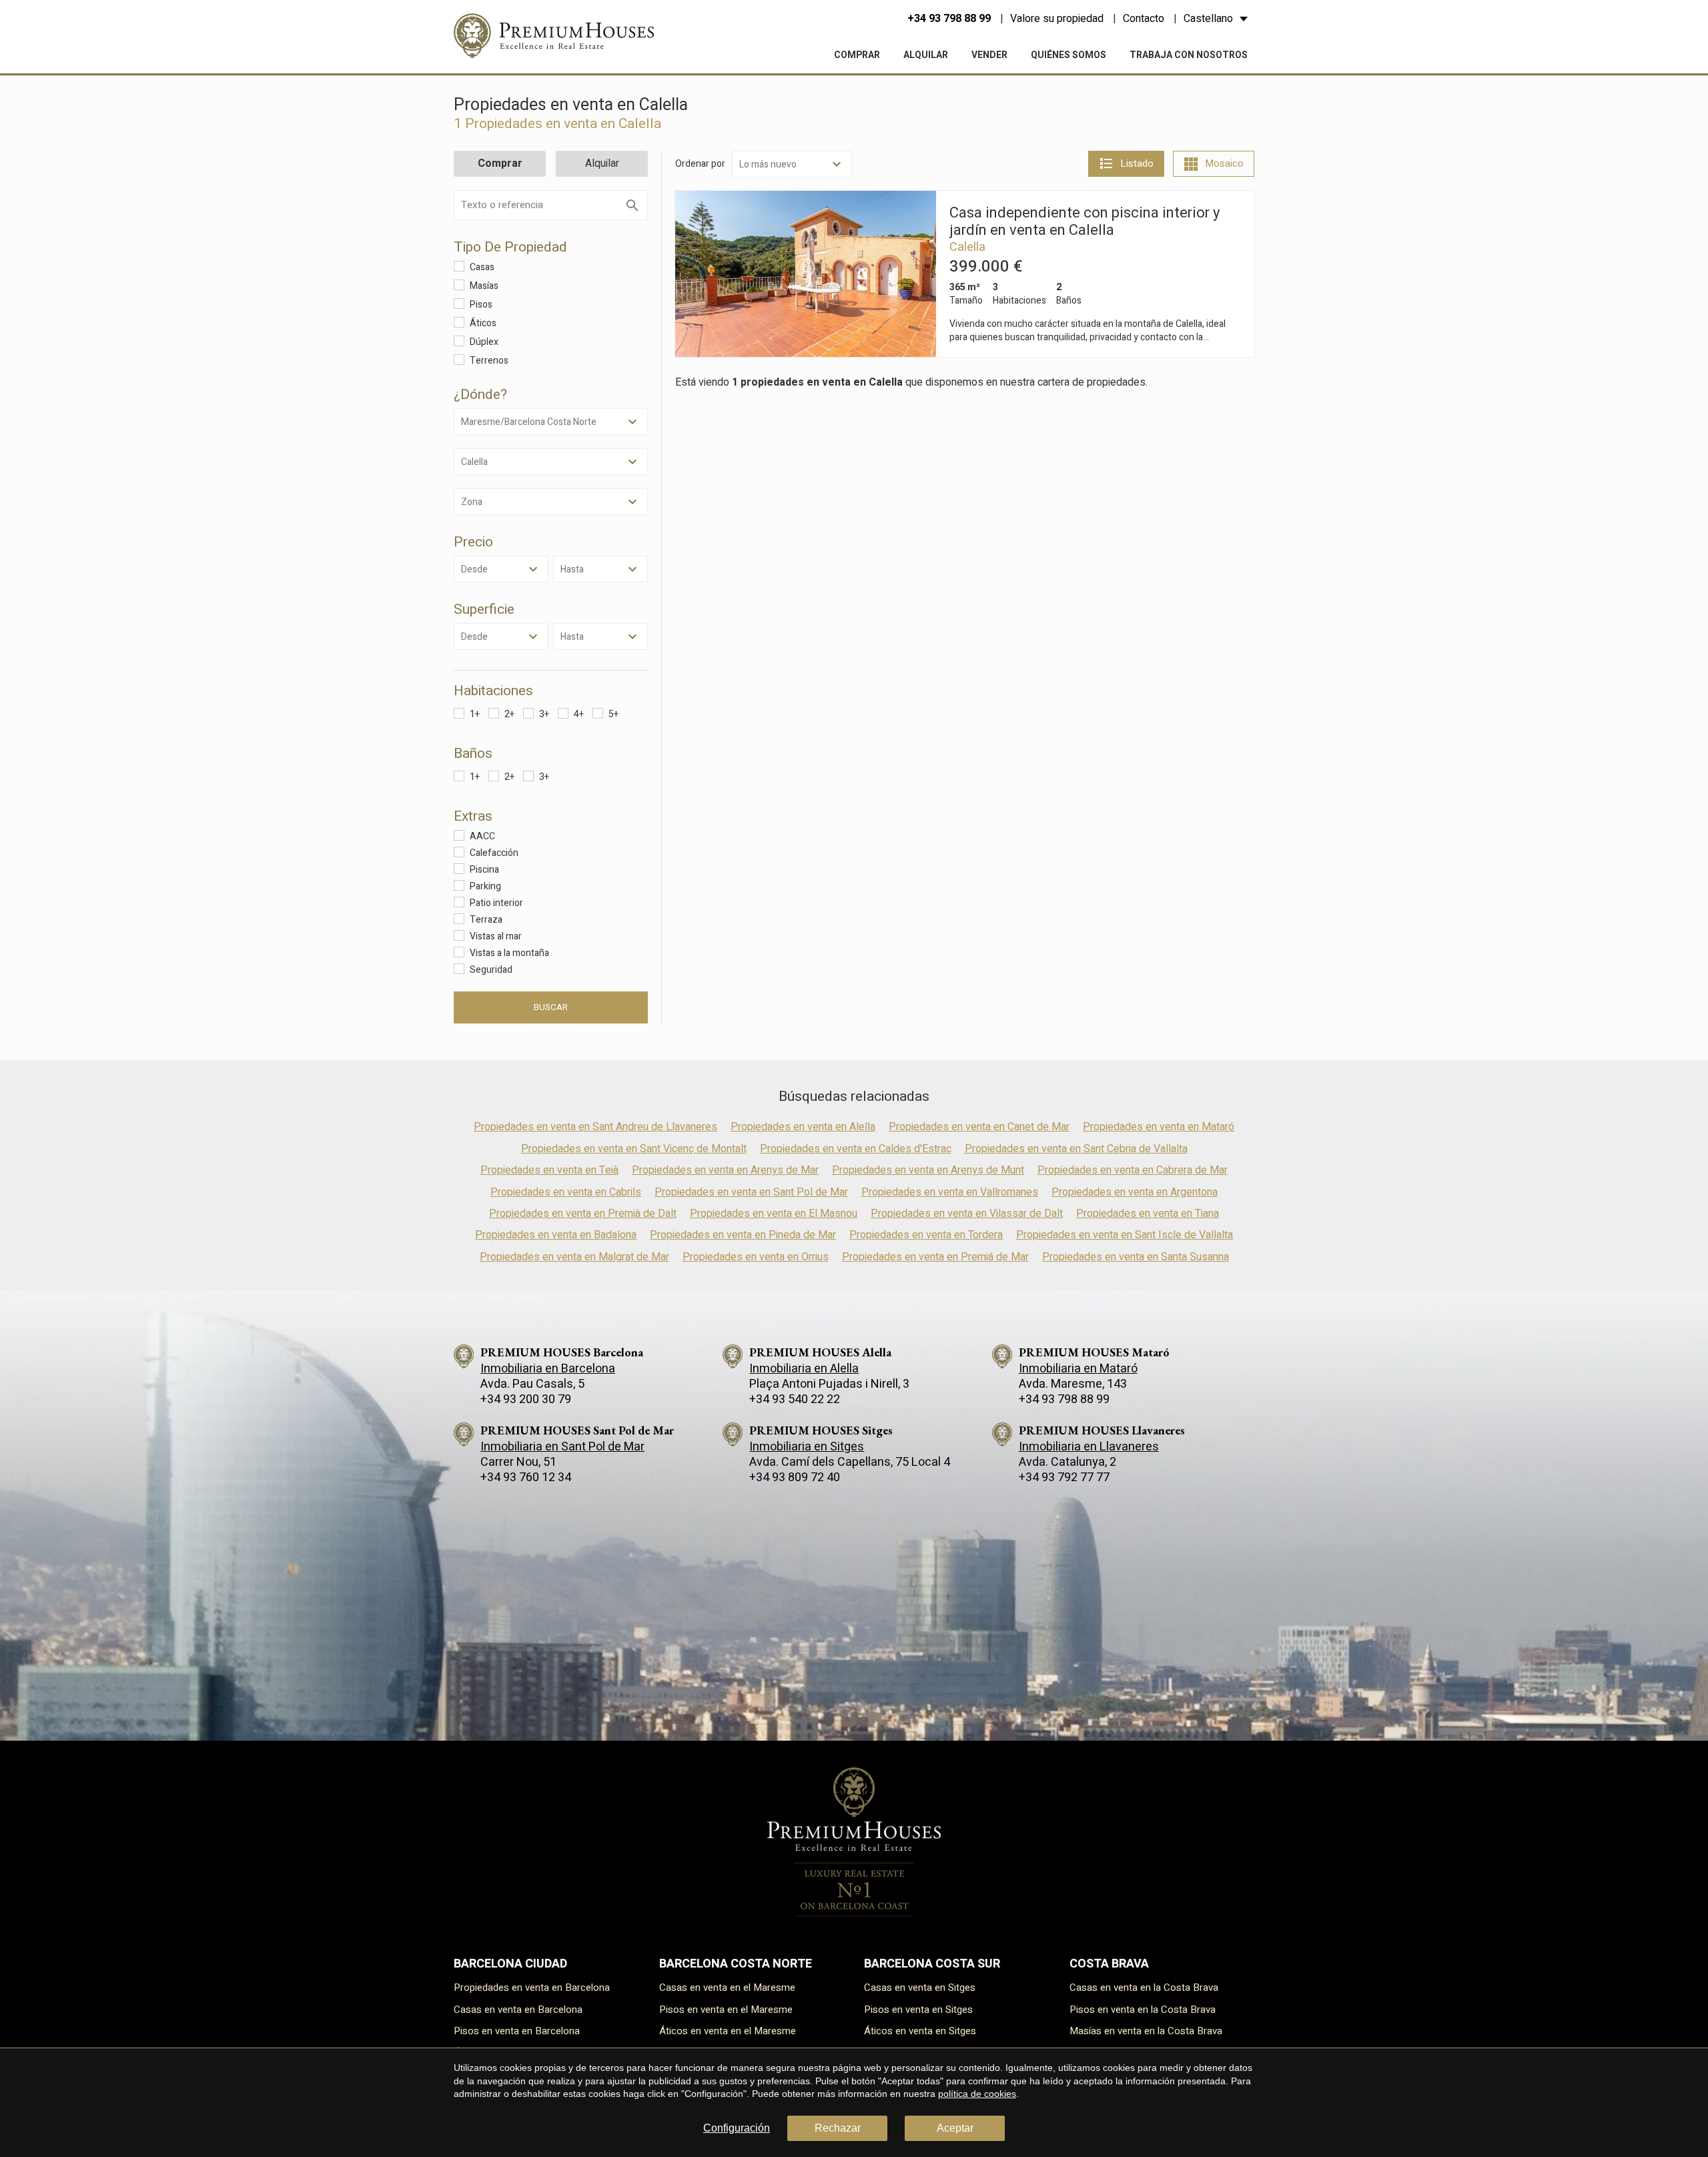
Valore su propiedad (1057, 19)
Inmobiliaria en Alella (804, 1369)
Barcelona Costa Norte (736, 1964)
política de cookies (977, 2094)
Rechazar (838, 2128)
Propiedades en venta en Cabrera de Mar (1133, 1170)
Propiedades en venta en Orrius (756, 1257)
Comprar (857, 55)
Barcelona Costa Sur (932, 1964)
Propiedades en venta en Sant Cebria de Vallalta (1076, 1149)
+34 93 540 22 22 (795, 1399)
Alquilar (926, 55)
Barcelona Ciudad (510, 1964)
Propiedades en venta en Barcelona (532, 1988)
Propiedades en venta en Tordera (926, 1235)
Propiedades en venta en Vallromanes (950, 1192)
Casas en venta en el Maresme (727, 1988)
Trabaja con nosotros (1189, 55)
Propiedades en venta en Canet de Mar (979, 1127)
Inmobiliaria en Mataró (1078, 1369)
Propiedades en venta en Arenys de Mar (725, 1170)
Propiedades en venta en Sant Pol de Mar (751, 1192)
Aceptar (955, 2128)
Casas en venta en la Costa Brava (1144, 1988)
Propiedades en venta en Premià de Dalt (583, 1214)
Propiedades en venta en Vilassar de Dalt (967, 1214)
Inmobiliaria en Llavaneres (1089, 1447)
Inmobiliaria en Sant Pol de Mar (562, 1447)
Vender (989, 55)
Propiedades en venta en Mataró (1159, 1127)
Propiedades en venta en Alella (803, 1127)
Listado (1137, 163)
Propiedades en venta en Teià (549, 1170)
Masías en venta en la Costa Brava (1146, 2031)
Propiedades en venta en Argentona (1135, 1192)
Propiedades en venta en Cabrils (566, 1192)
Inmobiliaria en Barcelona (548, 1369)
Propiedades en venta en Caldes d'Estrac (856, 1149)
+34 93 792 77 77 (1064, 1477)
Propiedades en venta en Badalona (556, 1235)
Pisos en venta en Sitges (918, 2010)
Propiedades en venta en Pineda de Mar (743, 1235)
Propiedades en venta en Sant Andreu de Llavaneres (595, 1127)
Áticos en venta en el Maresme (728, 2031)
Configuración (737, 2128)
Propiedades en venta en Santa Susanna (1136, 1257)
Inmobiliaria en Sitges (807, 1447)
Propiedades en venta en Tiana (1148, 1214)
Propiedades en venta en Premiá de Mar (935, 1257)
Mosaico (1224, 163)
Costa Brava (1109, 1964)
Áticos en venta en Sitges (920, 2031)
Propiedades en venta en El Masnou (774, 1214)
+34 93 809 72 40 (795, 1477)
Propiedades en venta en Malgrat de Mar (574, 1257)
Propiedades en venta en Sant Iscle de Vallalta (1125, 1235)
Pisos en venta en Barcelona (517, 2031)
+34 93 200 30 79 (526, 1399)
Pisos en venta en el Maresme (726, 2010)
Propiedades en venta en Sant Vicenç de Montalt (634, 1149)
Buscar (551, 1007)
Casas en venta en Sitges (920, 1988)
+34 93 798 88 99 (949, 19)
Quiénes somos (1069, 55)
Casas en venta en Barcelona (518, 2010)
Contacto (1144, 19)
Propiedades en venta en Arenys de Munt (928, 1170)
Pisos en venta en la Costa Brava (1143, 2010)
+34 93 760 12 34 (526, 1477)
